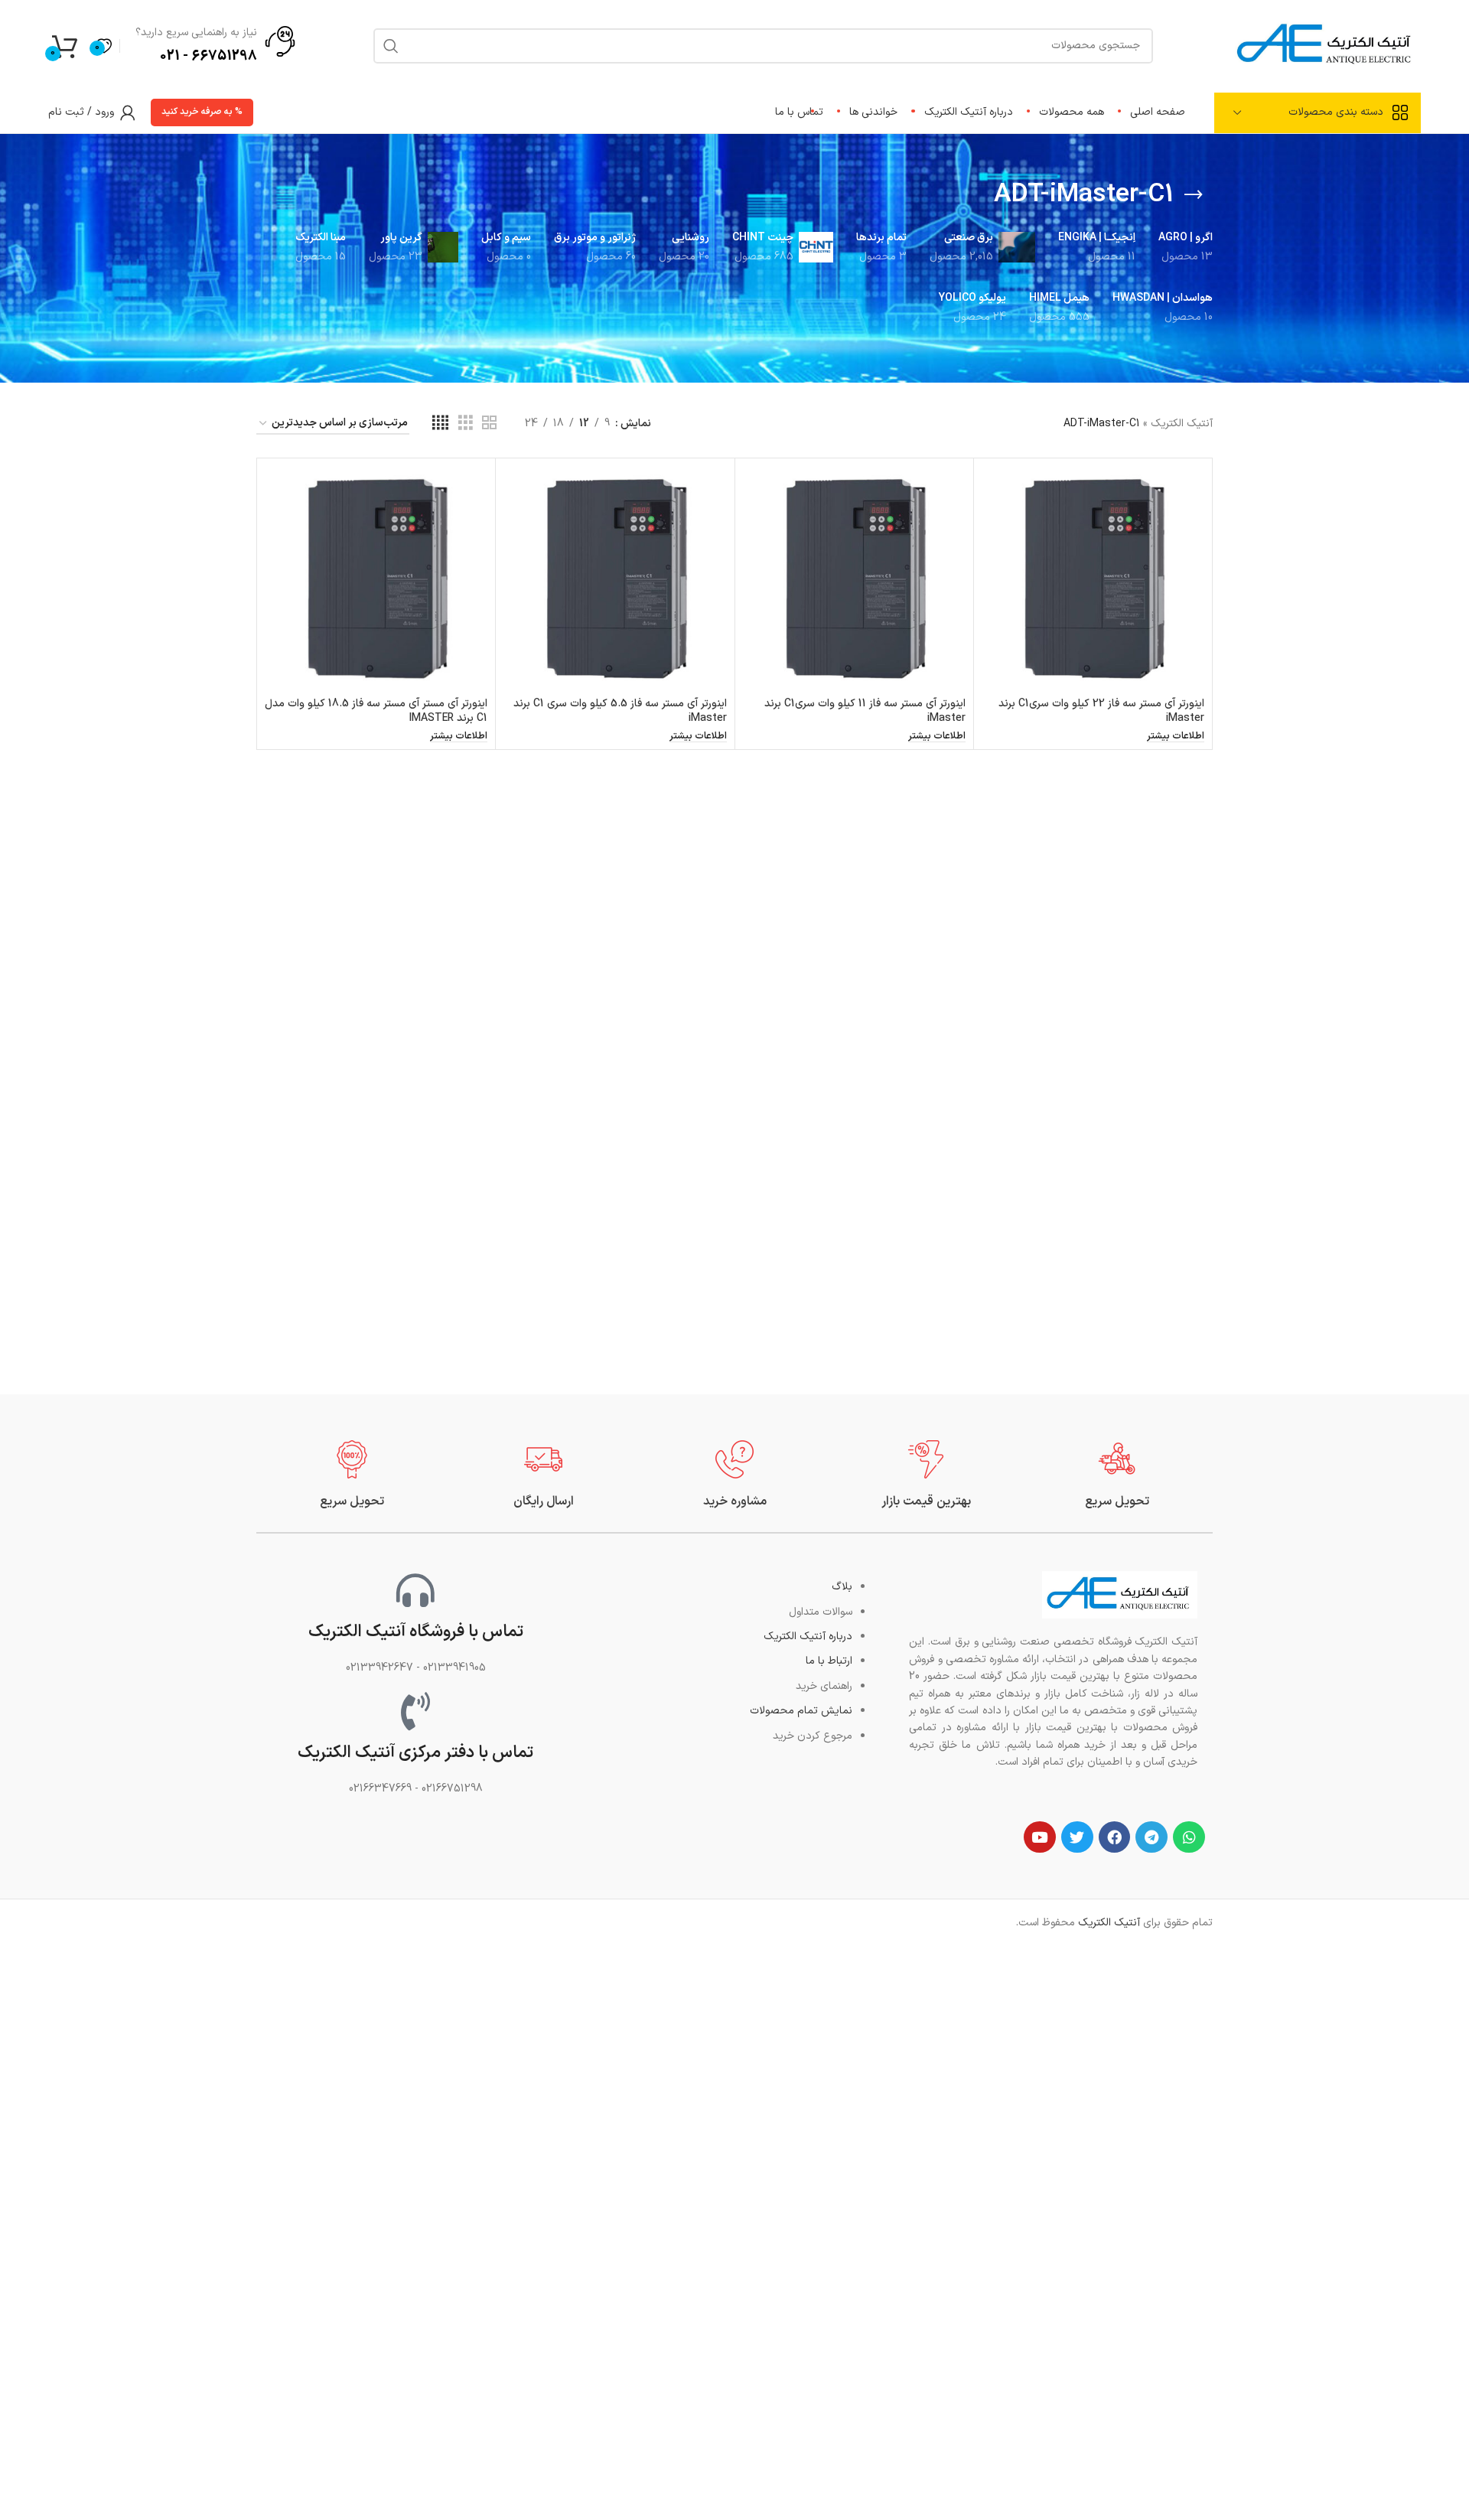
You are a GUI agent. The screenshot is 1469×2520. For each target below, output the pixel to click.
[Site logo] (1326, 45)
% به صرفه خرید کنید (202, 112)
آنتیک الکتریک (1182, 424)
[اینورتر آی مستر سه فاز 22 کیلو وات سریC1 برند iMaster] (1093, 577)
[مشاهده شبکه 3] (466, 424)
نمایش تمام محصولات (801, 1711)
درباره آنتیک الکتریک (808, 1637)
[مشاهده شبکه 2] (489, 424)
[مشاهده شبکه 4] (440, 424)
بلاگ (842, 1587)
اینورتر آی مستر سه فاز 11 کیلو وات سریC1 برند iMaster (865, 711)
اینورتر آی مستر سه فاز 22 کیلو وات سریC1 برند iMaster (1101, 711)
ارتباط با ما (829, 1661)
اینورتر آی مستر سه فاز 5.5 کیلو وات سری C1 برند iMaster (620, 711)
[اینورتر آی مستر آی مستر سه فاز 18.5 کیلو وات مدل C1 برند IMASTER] (376, 577)
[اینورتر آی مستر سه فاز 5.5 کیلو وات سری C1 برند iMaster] (615, 577)
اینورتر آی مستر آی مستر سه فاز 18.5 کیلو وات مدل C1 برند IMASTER (376, 711)
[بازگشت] (1194, 195)
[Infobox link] (1117, 1475)
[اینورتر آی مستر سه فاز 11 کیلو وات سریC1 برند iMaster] (854, 577)
